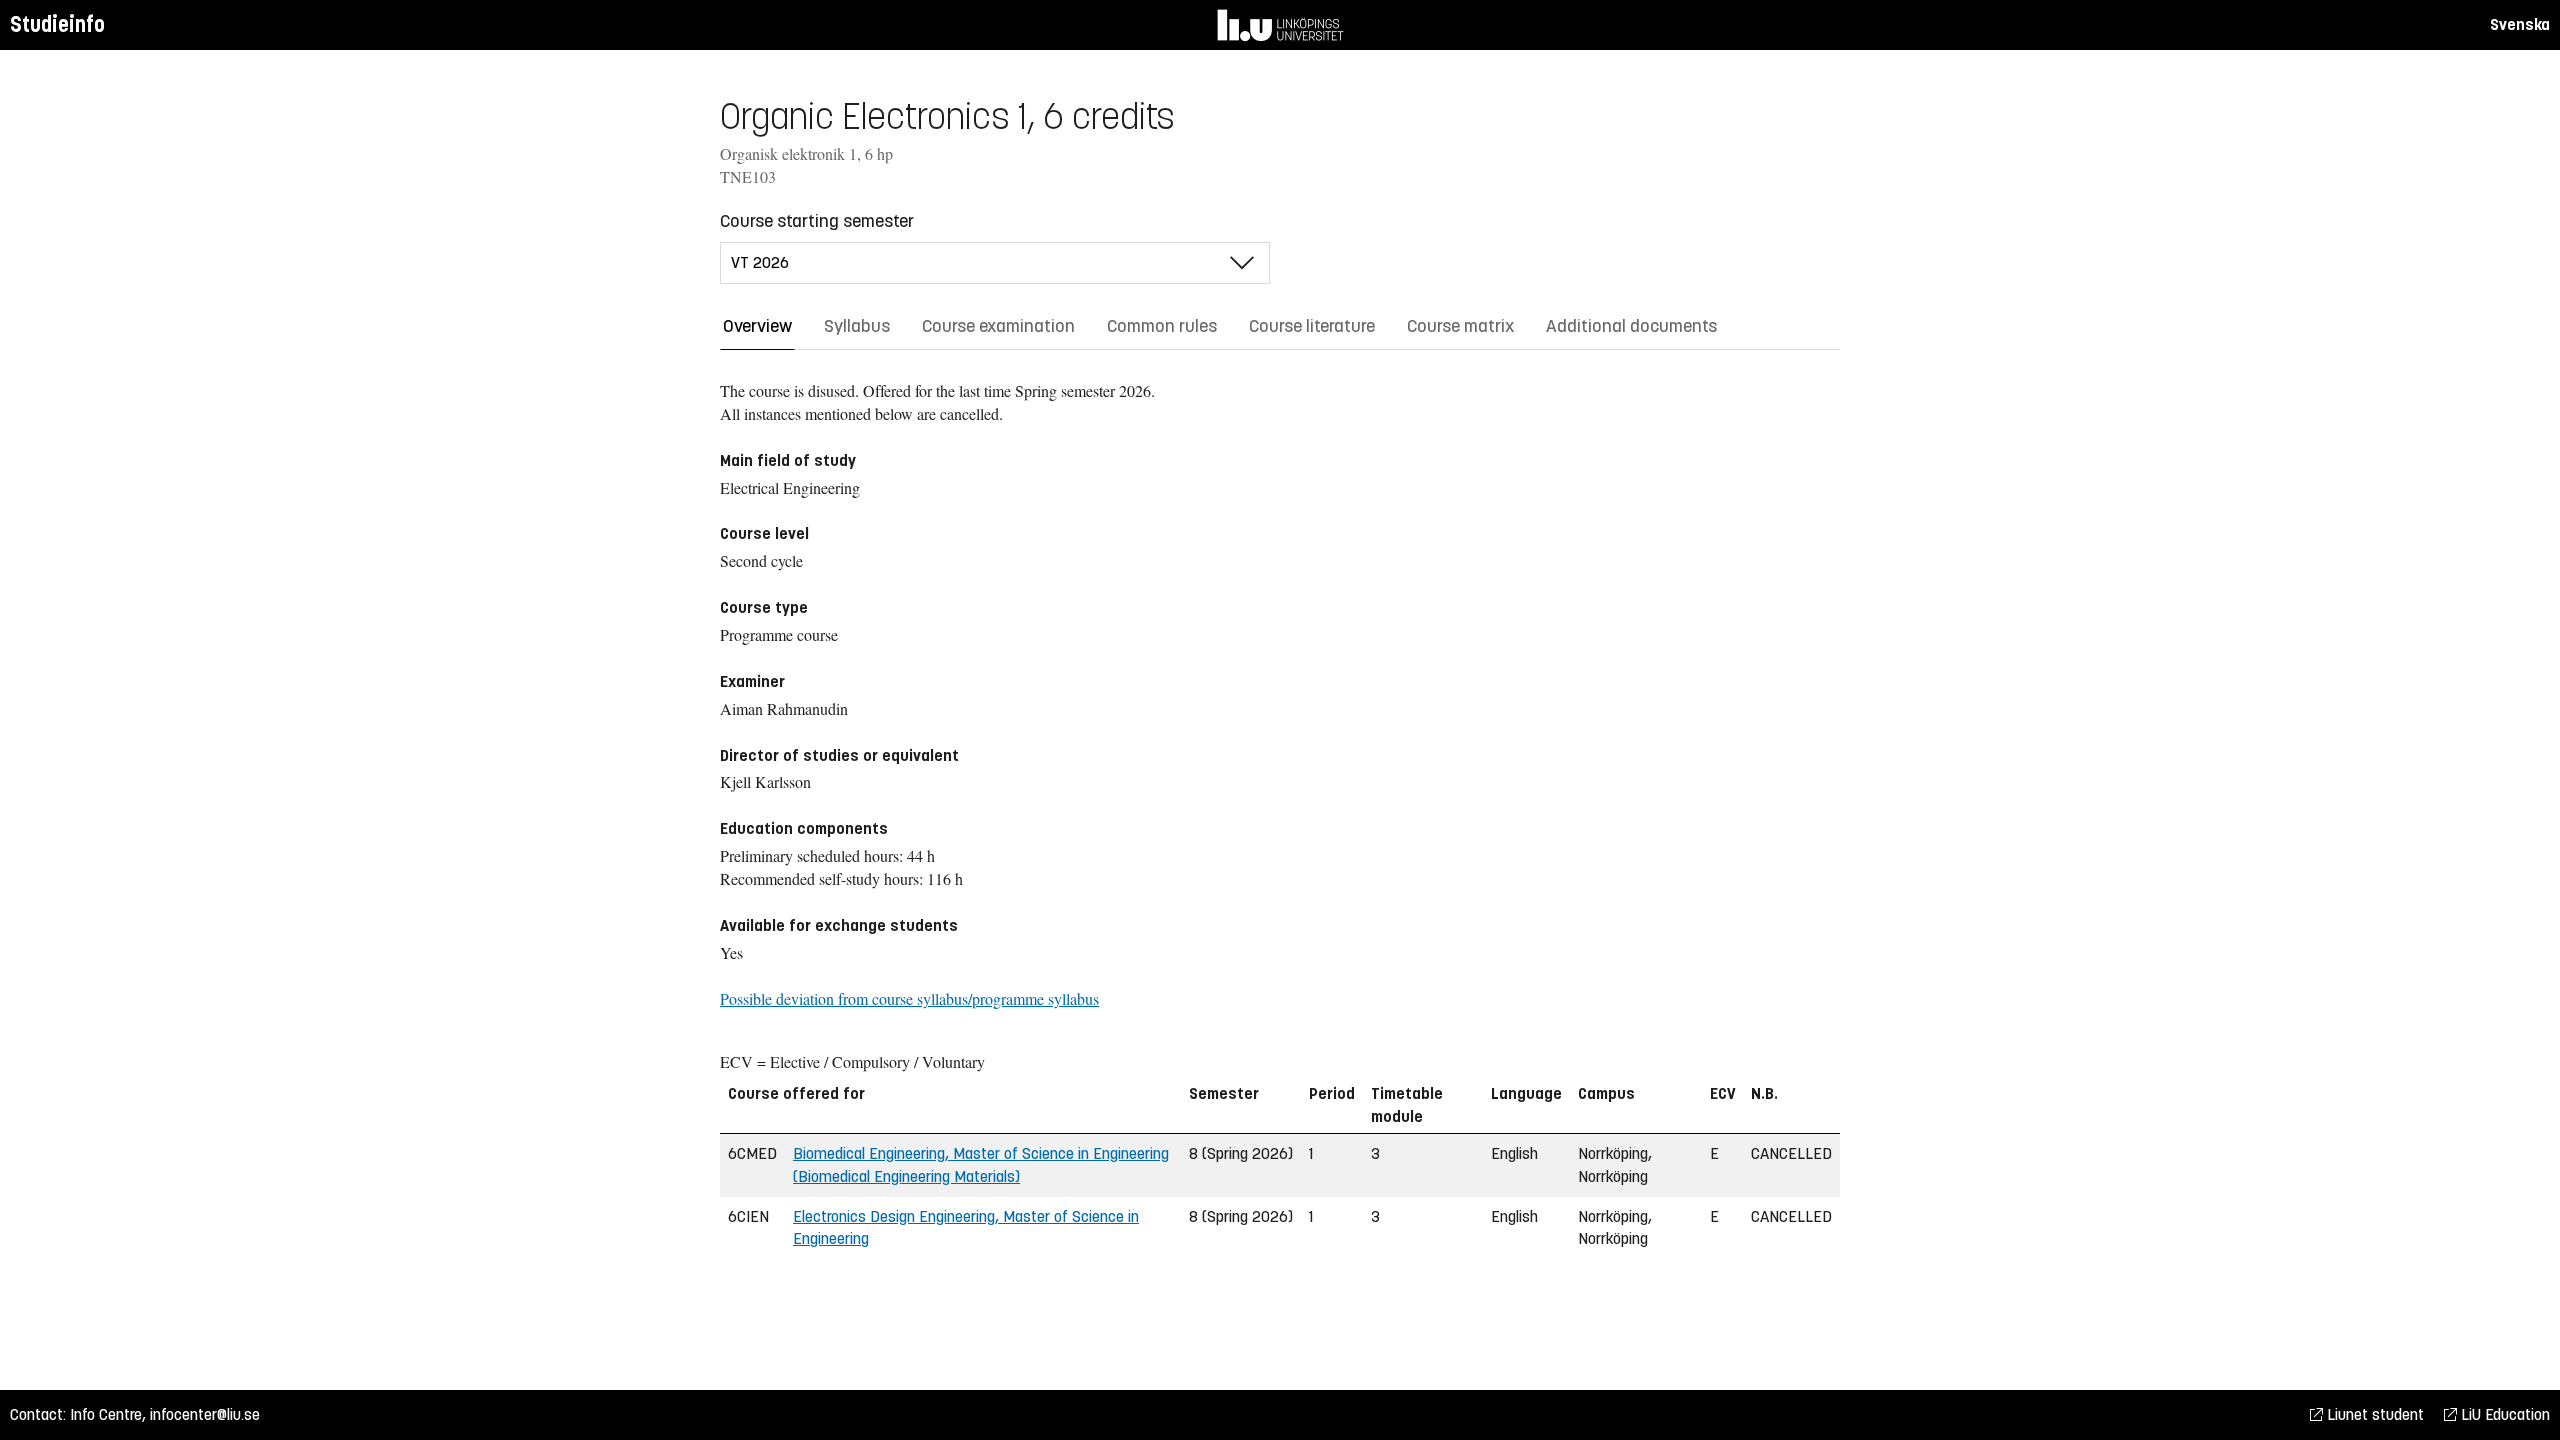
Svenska (2520, 24)
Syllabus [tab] (857, 326)
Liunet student (2373, 1414)
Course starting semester (817, 221)
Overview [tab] (757, 326)
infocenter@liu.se (205, 1414)
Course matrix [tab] (1460, 326)
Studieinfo (57, 24)
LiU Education (2503, 1414)
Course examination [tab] (998, 326)
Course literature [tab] (1312, 326)
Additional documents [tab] (1631, 326)
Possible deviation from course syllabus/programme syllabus (909, 998)
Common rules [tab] (1162, 326)
